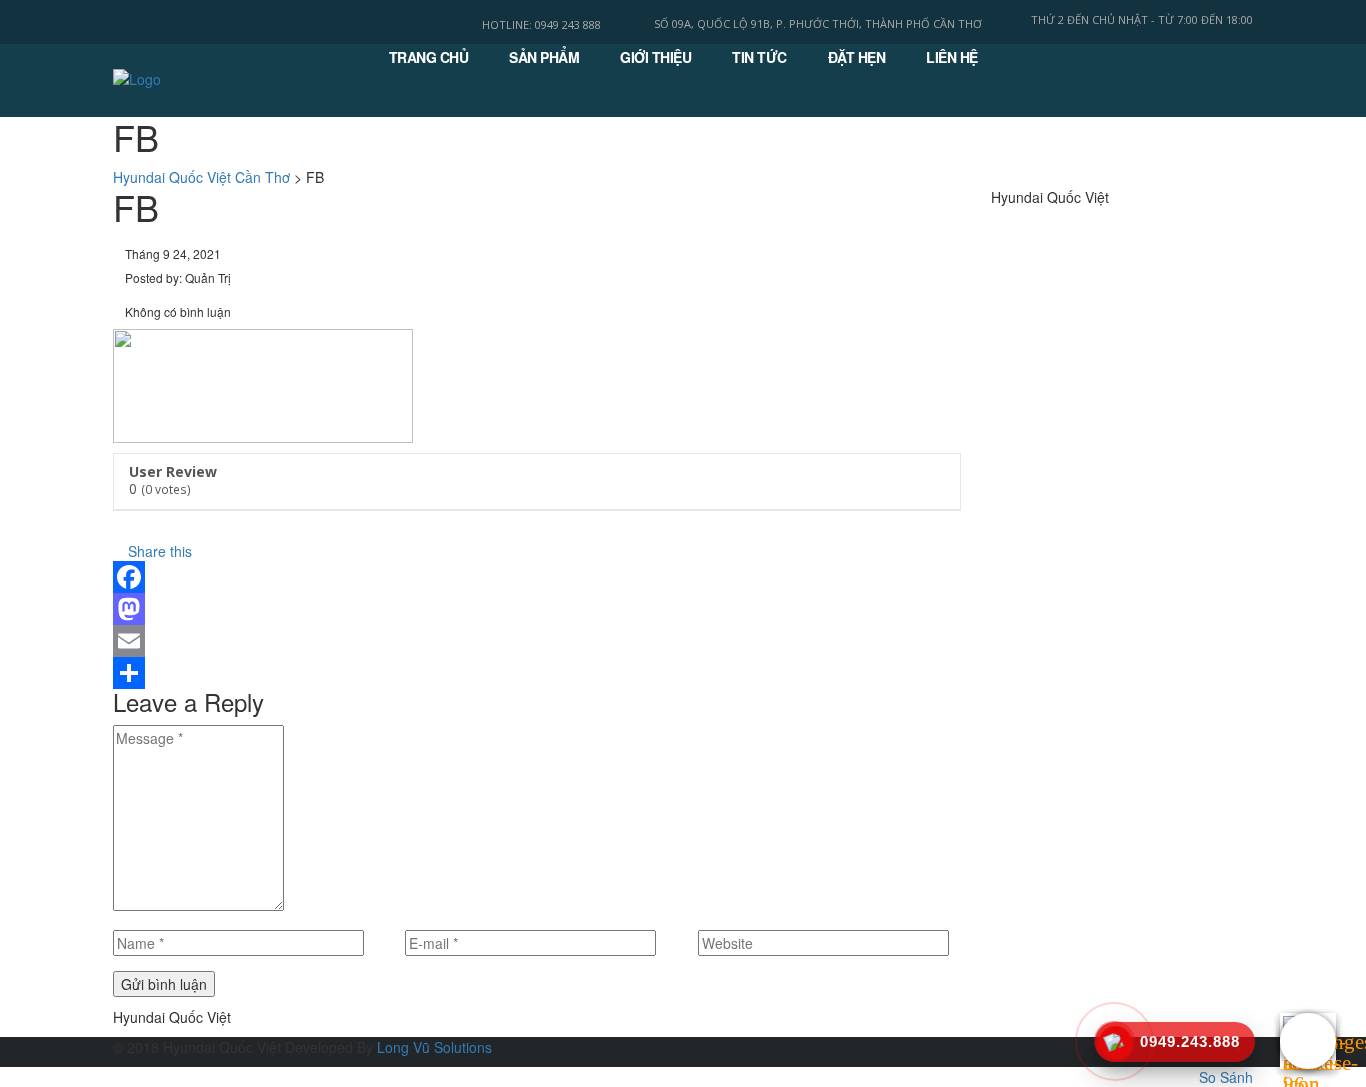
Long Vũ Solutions (434, 1047)
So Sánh (1226, 1077)
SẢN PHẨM (544, 57)
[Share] (537, 673)
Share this (158, 551)
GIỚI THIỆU (655, 57)
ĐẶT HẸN (857, 57)
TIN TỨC (759, 57)
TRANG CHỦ (429, 57)
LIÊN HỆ (952, 57)
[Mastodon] (537, 609)
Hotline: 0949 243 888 (541, 24)
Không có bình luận (176, 311)
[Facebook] (537, 577)
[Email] (537, 641)
